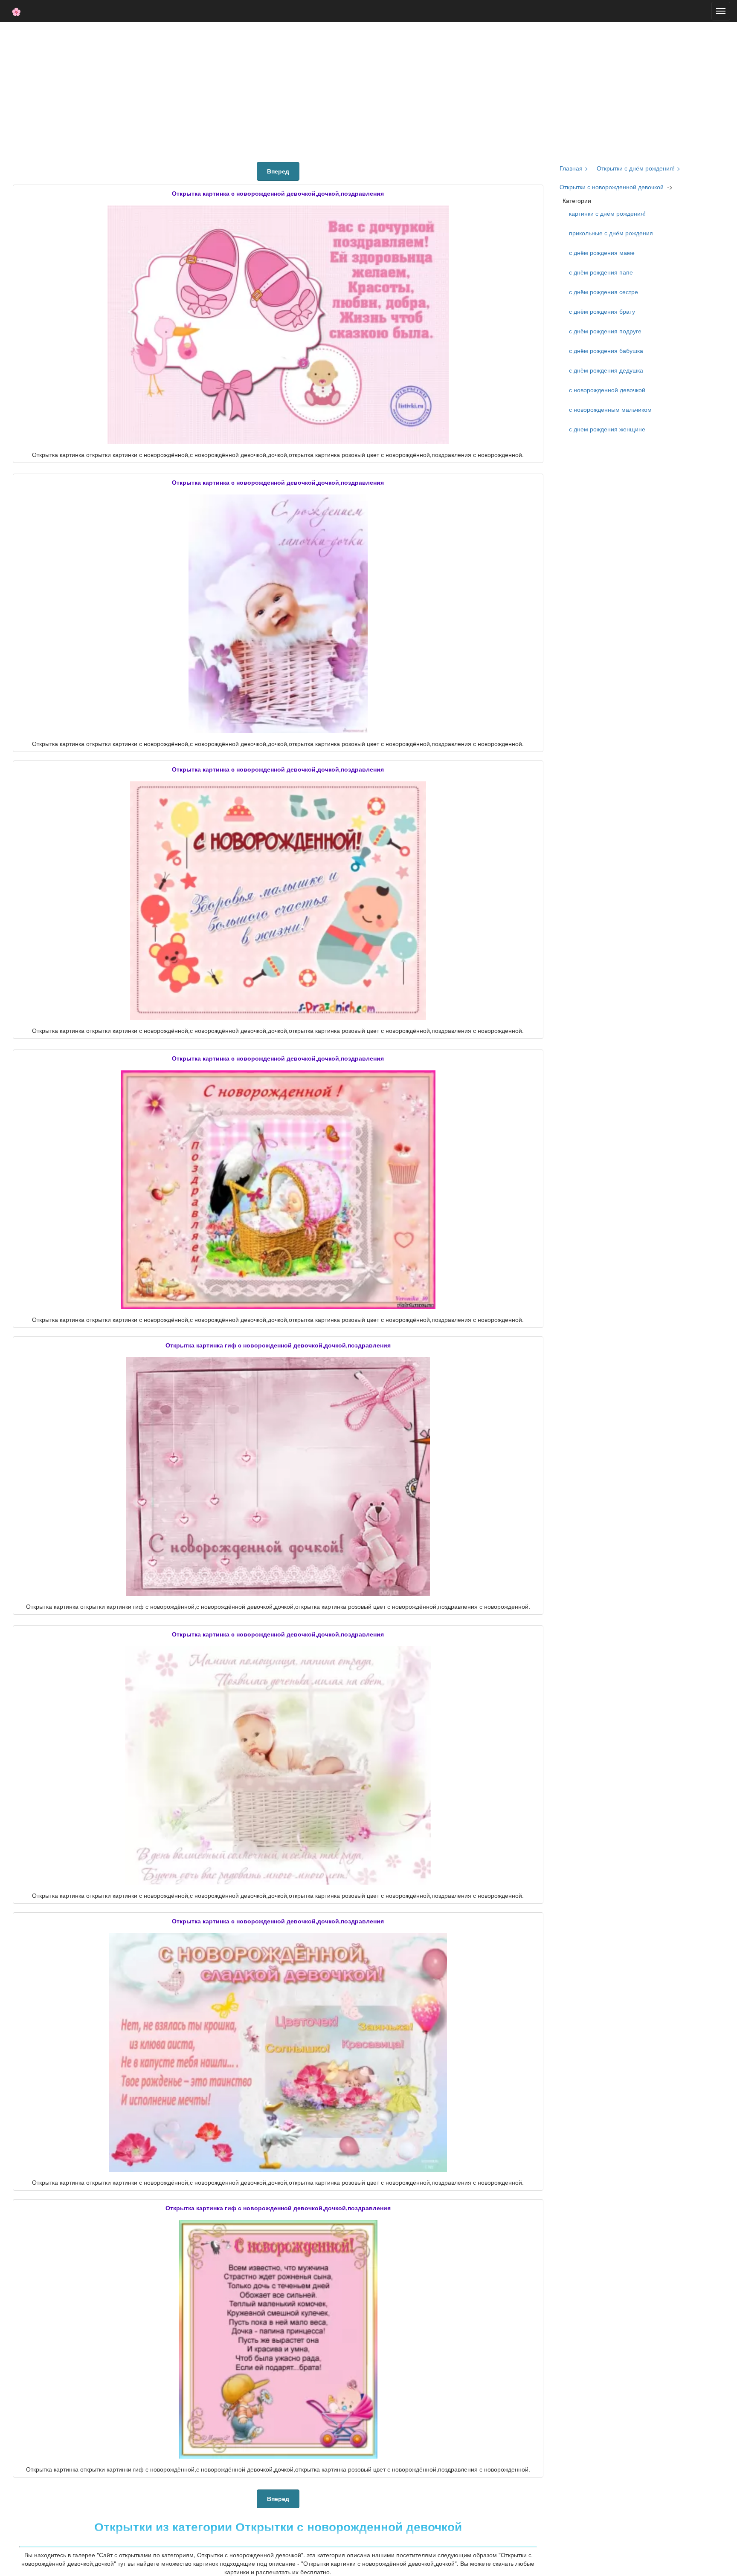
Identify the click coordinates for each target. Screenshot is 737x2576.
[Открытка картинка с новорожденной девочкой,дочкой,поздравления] (278, 325)
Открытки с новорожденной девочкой (612, 187)
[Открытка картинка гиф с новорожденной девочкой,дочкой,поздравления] (278, 1477)
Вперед (278, 171)
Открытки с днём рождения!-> (638, 168)
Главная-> (574, 168)
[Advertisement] (368, 90)
